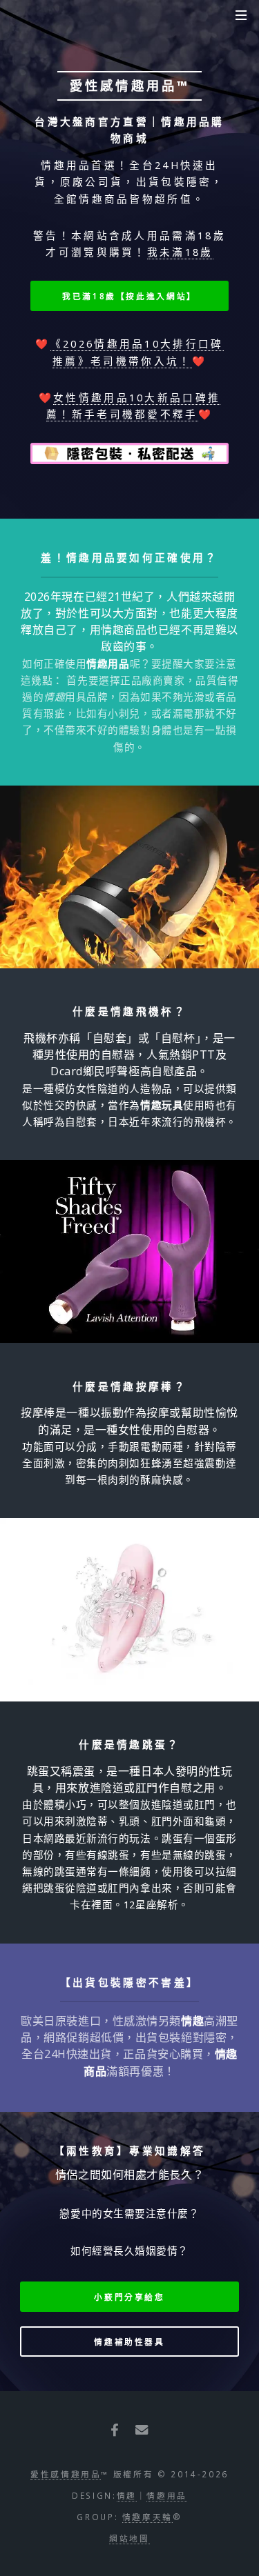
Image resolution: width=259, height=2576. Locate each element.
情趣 (127, 2495)
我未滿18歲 (180, 252)
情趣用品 (167, 2495)
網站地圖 (129, 2538)
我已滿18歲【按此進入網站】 (129, 296)
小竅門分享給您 (129, 2297)
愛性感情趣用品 (66, 2474)
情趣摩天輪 (147, 2517)
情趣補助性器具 (129, 2342)
